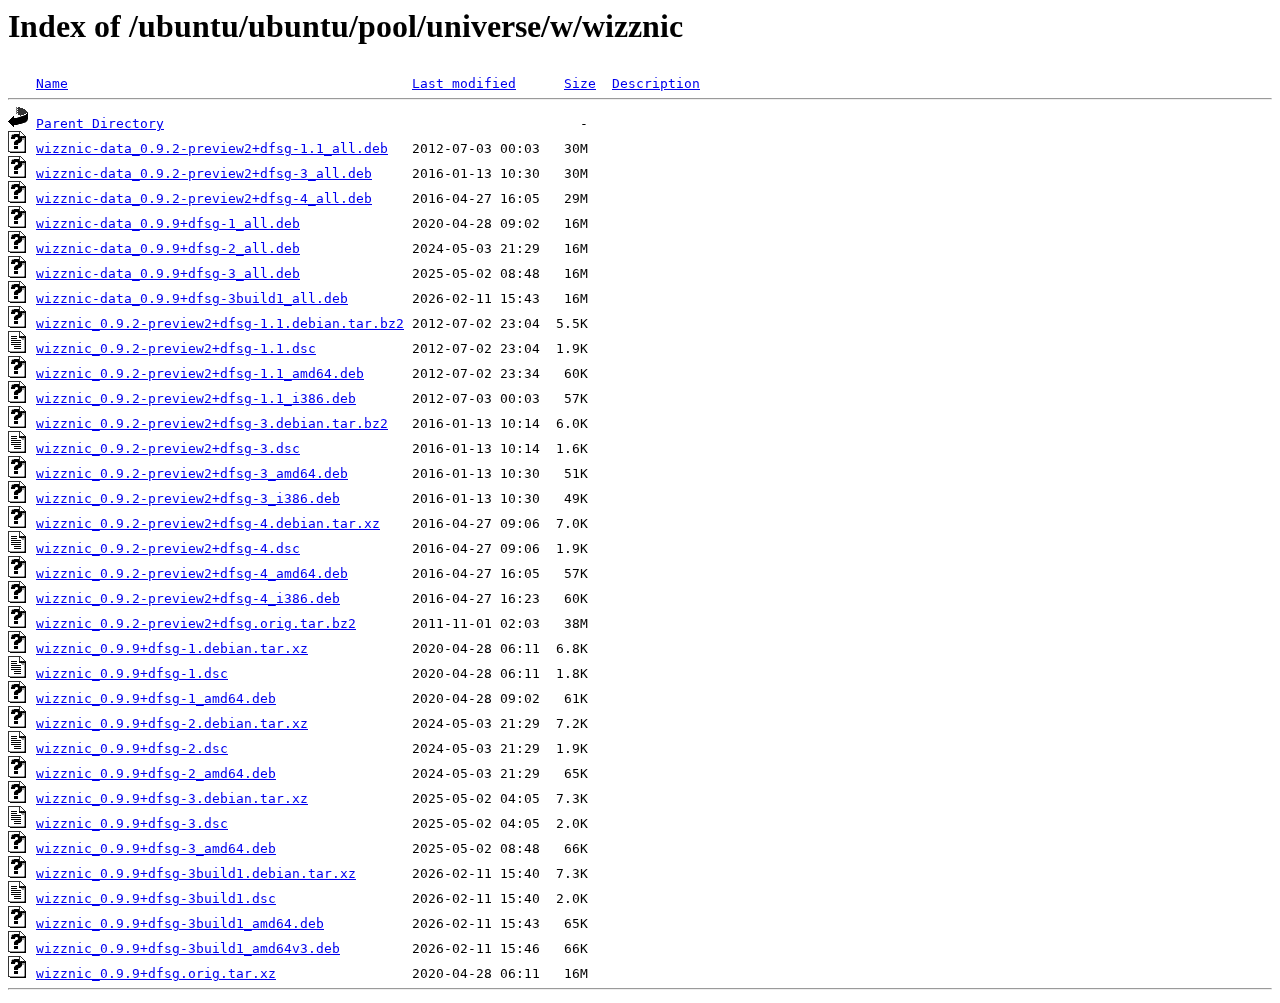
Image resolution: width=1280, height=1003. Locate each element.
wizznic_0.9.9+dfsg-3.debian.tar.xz (172, 798)
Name (52, 83)
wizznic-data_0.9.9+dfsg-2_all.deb (168, 248)
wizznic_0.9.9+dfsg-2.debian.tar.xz (172, 723)
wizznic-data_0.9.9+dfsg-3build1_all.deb (192, 298)
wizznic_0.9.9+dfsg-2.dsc (132, 748)
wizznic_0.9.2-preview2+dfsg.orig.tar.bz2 (196, 623)
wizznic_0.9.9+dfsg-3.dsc (132, 823)
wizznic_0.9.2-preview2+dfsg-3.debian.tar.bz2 (212, 423)
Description (656, 83)
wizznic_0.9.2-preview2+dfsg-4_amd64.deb (192, 573)
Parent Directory (100, 123)
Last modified (464, 83)
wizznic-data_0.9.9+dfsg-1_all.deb (168, 223)
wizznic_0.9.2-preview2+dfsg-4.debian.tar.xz (208, 523)
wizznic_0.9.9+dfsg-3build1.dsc (156, 898)
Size (580, 83)
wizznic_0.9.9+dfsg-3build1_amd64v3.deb (188, 948)
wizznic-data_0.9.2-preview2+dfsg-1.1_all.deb (212, 148)
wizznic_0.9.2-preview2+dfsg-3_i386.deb (188, 498)
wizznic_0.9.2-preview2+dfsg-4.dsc (168, 548)
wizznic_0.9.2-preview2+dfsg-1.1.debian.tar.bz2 (220, 323)
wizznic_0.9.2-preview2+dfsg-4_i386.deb (188, 598)
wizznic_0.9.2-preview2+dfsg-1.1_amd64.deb (200, 373)
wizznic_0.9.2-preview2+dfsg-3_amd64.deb (192, 473)
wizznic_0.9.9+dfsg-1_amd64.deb (156, 698)
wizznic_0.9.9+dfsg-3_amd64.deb (156, 848)
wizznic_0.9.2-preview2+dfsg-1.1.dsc (176, 348)
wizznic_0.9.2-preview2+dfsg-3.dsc (168, 448)
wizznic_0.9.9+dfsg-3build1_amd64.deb (180, 923)
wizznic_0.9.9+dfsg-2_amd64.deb (156, 773)
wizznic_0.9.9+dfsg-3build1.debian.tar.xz (196, 873)
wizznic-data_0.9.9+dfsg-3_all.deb (168, 273)
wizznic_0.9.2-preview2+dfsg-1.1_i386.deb (196, 398)
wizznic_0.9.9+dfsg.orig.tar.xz (156, 973)
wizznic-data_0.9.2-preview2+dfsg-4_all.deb (204, 198)
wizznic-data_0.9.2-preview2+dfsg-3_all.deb (204, 173)
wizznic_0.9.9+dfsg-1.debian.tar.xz (172, 648)
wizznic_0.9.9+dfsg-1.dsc (132, 673)
